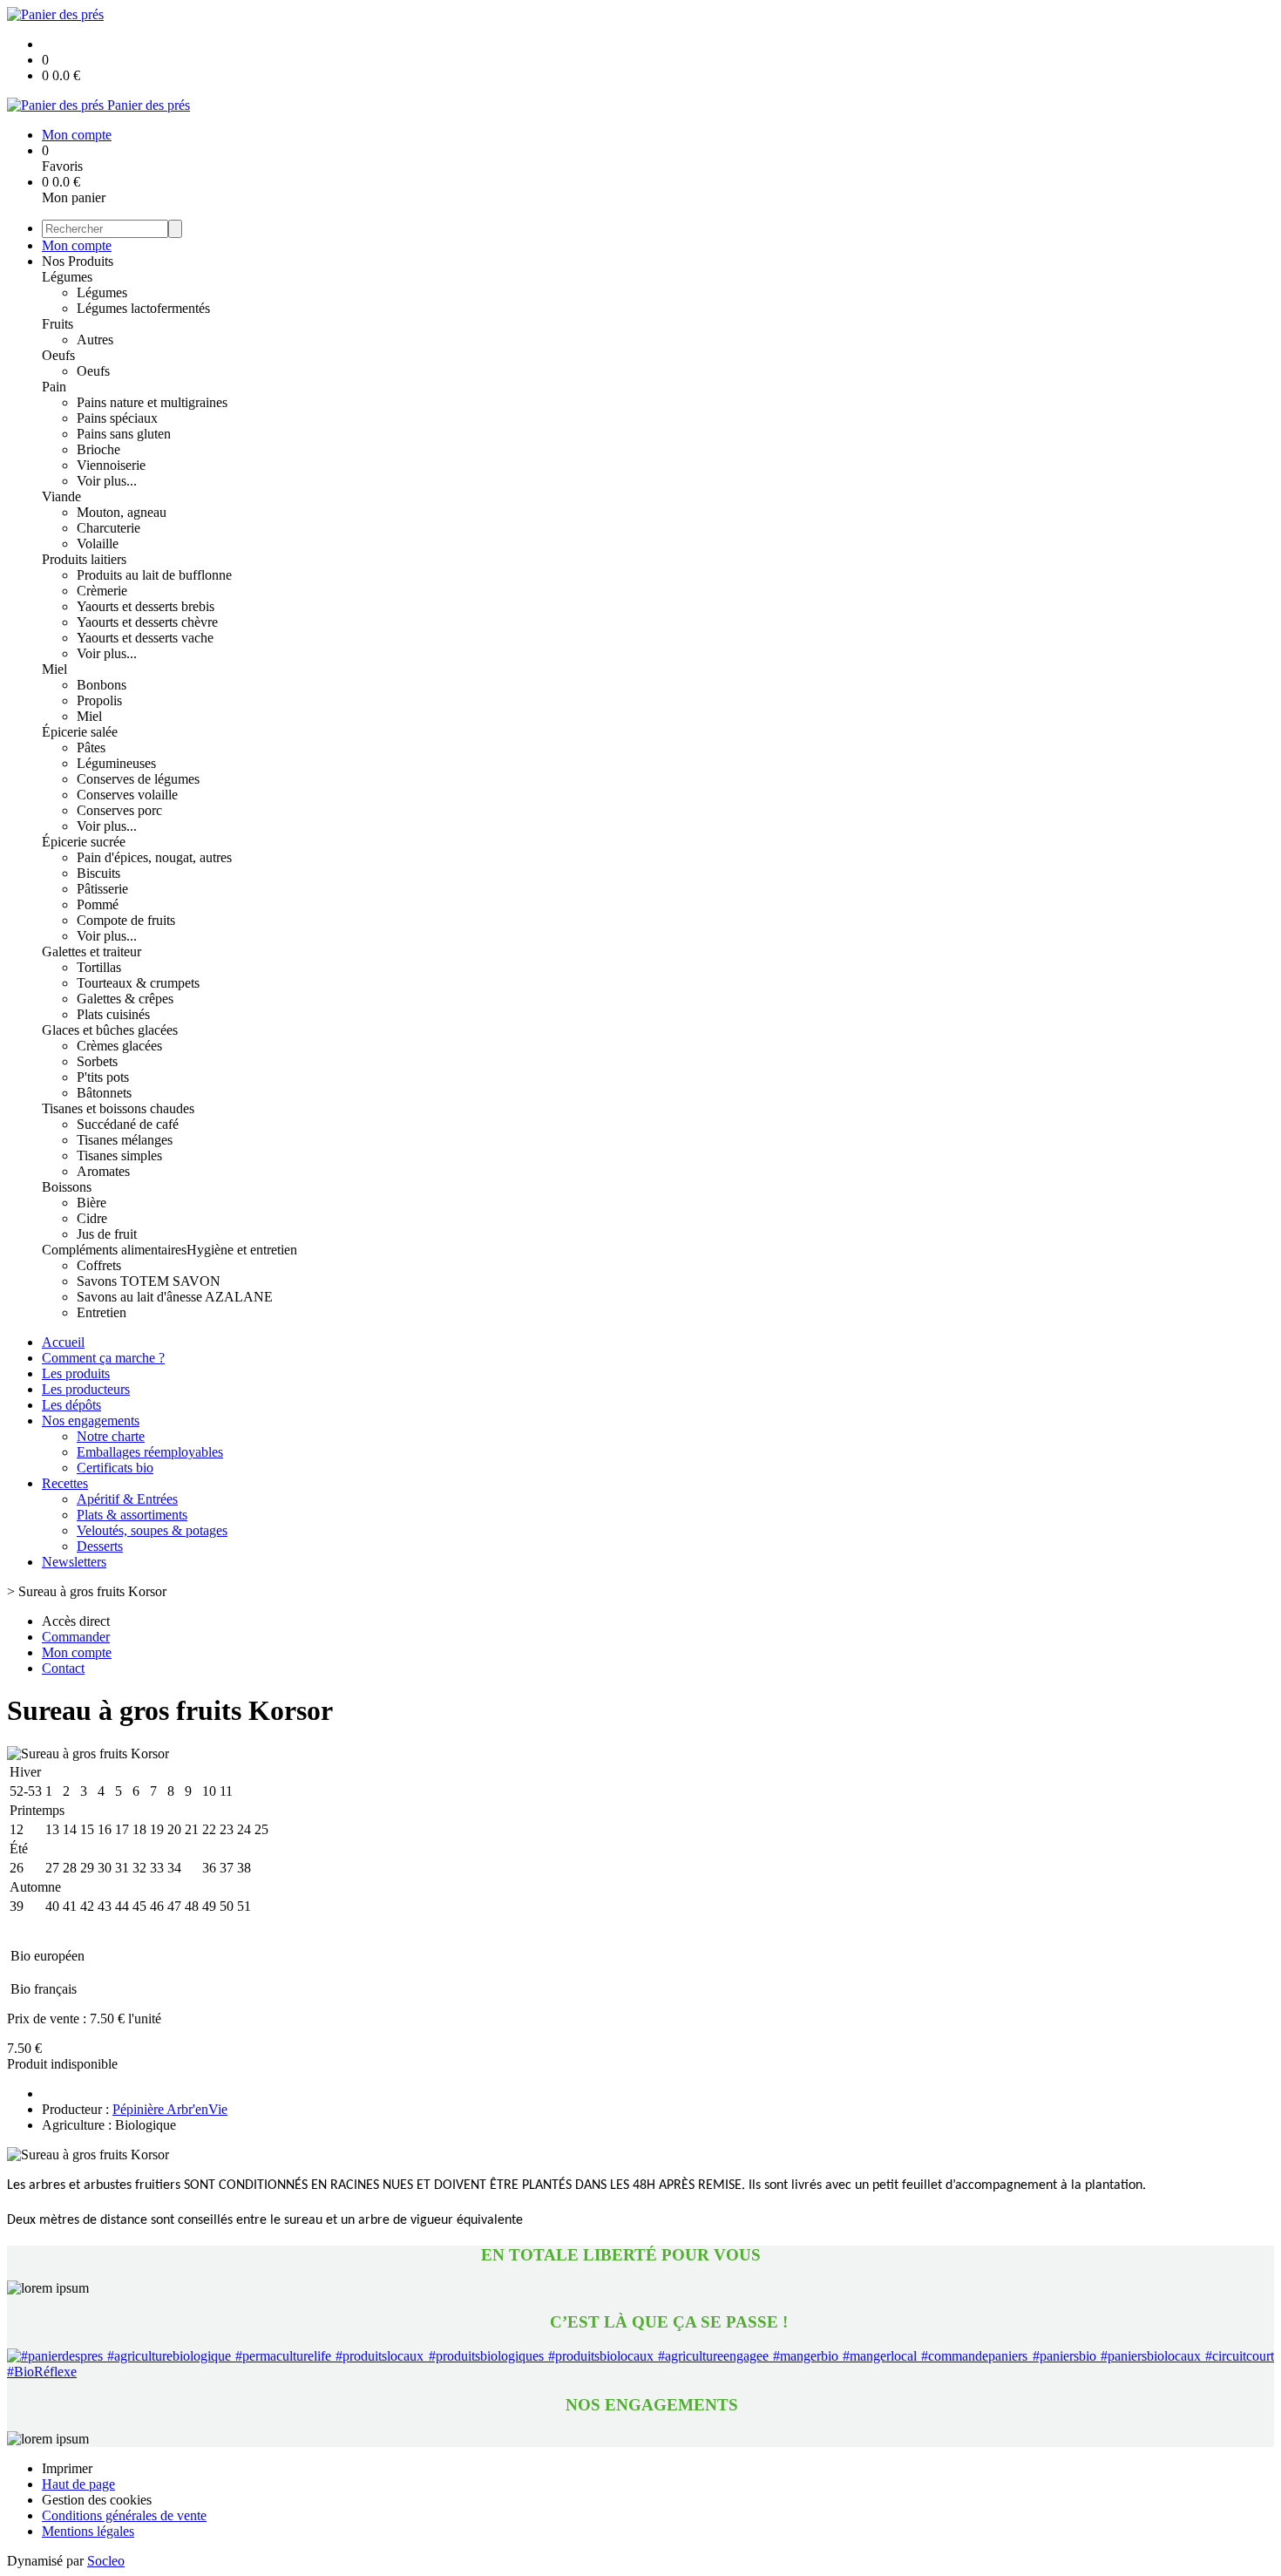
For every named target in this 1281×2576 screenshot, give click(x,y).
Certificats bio (115, 1468)
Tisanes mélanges (125, 1140)
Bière (91, 1203)
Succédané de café (128, 1124)
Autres (95, 340)
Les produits (76, 1373)
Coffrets (99, 1265)
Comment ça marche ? (103, 1358)
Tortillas (99, 967)
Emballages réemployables (150, 1452)
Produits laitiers (84, 559)
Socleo (106, 2561)
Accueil (63, 1342)
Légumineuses (116, 763)
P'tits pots (103, 1077)
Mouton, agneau (122, 512)
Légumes (67, 277)
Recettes (65, 1483)
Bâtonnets (104, 1093)
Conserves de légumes (138, 779)
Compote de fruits (126, 920)
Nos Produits (78, 261)
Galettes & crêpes (125, 999)
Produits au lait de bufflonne (154, 575)
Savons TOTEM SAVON (149, 1281)
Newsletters (74, 1562)
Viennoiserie (111, 465)
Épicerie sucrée (84, 842)
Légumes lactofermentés (143, 308)
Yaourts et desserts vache (145, 638)
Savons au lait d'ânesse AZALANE (175, 1297)
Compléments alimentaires (114, 1250)
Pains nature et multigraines (152, 402)
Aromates (103, 1171)
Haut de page (78, 2484)
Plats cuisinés (113, 1014)
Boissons (67, 1187)
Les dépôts (71, 1405)
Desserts (100, 1546)
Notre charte (111, 1436)
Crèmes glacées (119, 1046)
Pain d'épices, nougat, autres (154, 857)
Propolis (99, 700)
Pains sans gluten (124, 434)
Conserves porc (119, 810)
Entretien (102, 1312)
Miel (54, 669)
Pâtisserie (102, 889)
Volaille (98, 544)
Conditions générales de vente (124, 2515)
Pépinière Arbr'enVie (170, 2109)
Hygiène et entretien (242, 1250)
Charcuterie (108, 528)
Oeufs (58, 355)
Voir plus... (107, 481)
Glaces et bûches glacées (110, 1030)
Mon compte (77, 245)
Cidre (92, 1218)
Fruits (58, 324)
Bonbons (102, 685)
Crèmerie (102, 591)
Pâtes (91, 748)
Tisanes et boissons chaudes (118, 1108)
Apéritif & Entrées (127, 1499)
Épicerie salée (80, 732)
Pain (54, 387)
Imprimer (67, 2468)
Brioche (98, 449)
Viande (61, 496)
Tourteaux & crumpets (138, 983)
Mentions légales (88, 2531)
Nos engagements (91, 1421)
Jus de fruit (107, 1234)
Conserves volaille (127, 795)
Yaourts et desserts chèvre (147, 622)
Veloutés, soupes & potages (152, 1530)
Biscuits (98, 873)
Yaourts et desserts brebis (146, 606)
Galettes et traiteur (91, 952)
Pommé (98, 904)
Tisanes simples (119, 1155)
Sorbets (97, 1061)
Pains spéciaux (117, 418)
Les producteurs (86, 1389)
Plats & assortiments (132, 1515)
